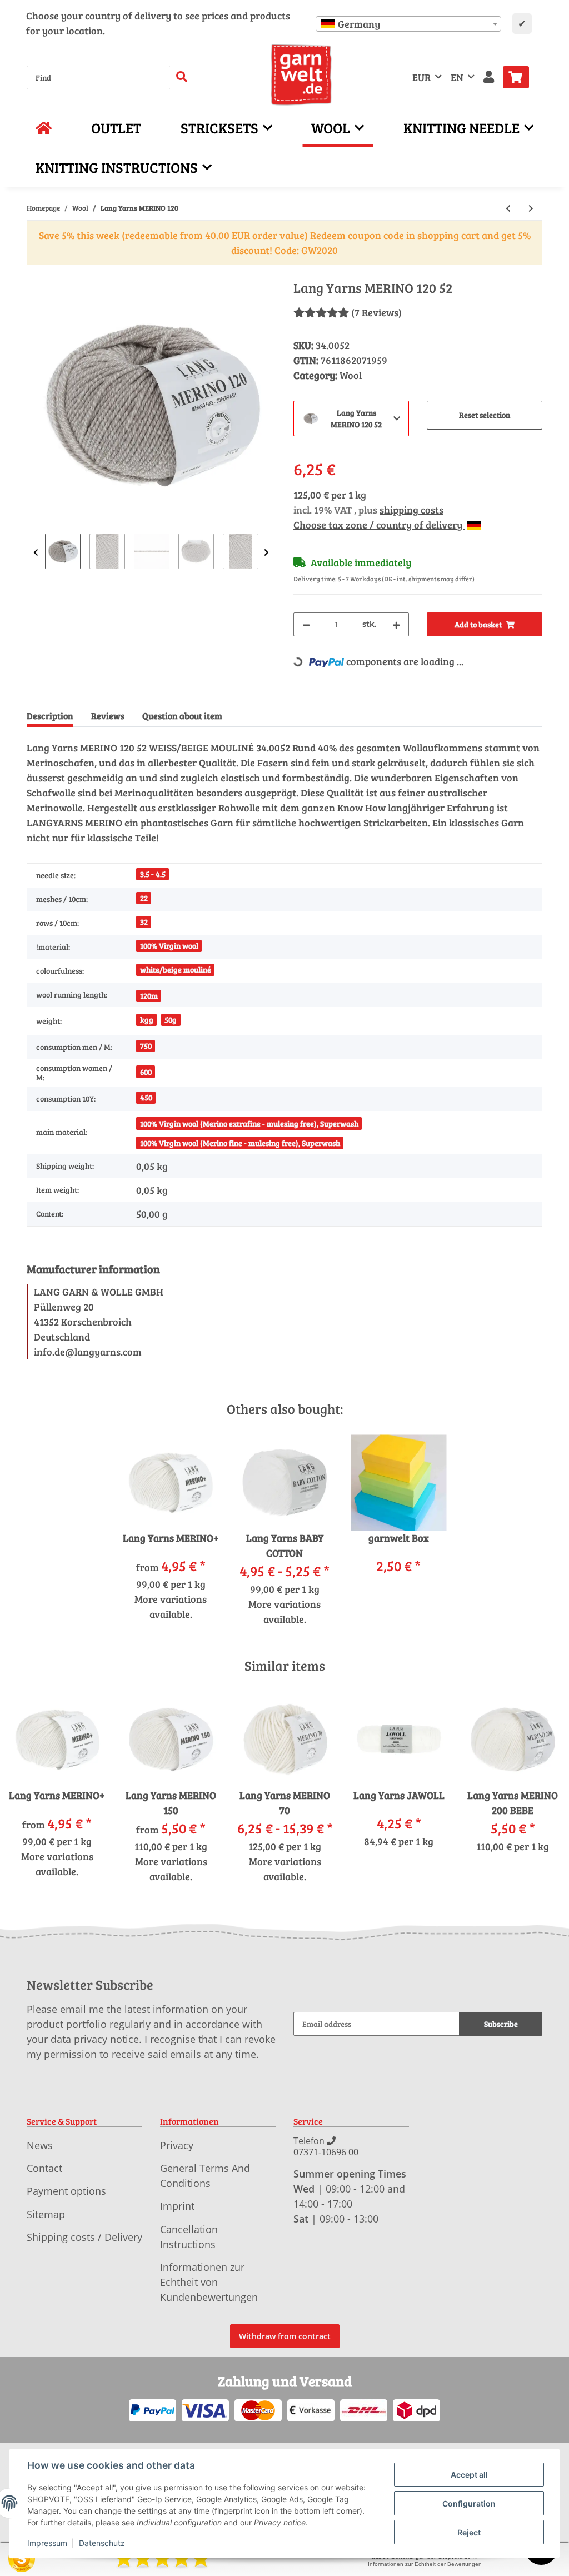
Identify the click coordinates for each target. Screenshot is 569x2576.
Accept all (469, 2475)
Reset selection (485, 415)
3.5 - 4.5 (153, 874)
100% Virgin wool (169, 946)
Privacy (177, 2145)
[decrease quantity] (306, 624)
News (40, 2145)
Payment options (66, 2191)
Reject (469, 2532)
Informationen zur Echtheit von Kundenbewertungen (209, 2282)
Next (266, 553)
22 (144, 898)
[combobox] (408, 24)
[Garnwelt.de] (301, 75)
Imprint (177, 2206)
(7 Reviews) (376, 312)
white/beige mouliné (176, 970)
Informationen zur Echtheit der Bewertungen (425, 2564)
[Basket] (520, 77)
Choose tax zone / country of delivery (379, 525)
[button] (489, 78)
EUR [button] (421, 77)
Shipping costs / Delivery (84, 2237)
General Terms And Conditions (205, 2176)
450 (146, 1097)
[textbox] (408, 24)
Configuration (469, 2503)
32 (144, 922)
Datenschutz (102, 2543)
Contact (44, 2168)
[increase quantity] (396, 624)
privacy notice (106, 2039)
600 (146, 1072)
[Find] (182, 78)
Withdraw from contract (285, 2336)
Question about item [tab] (182, 716)
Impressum (47, 2543)
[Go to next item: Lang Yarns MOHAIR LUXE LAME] (531, 208)
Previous (36, 553)
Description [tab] (50, 716)
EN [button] (457, 77)
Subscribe (501, 2024)
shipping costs (411, 510)
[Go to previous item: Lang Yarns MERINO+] (508, 208)
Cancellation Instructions (189, 2237)
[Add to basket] (36, 274)
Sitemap (46, 2214)
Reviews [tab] (108, 716)
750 (146, 1046)
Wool (351, 375)
